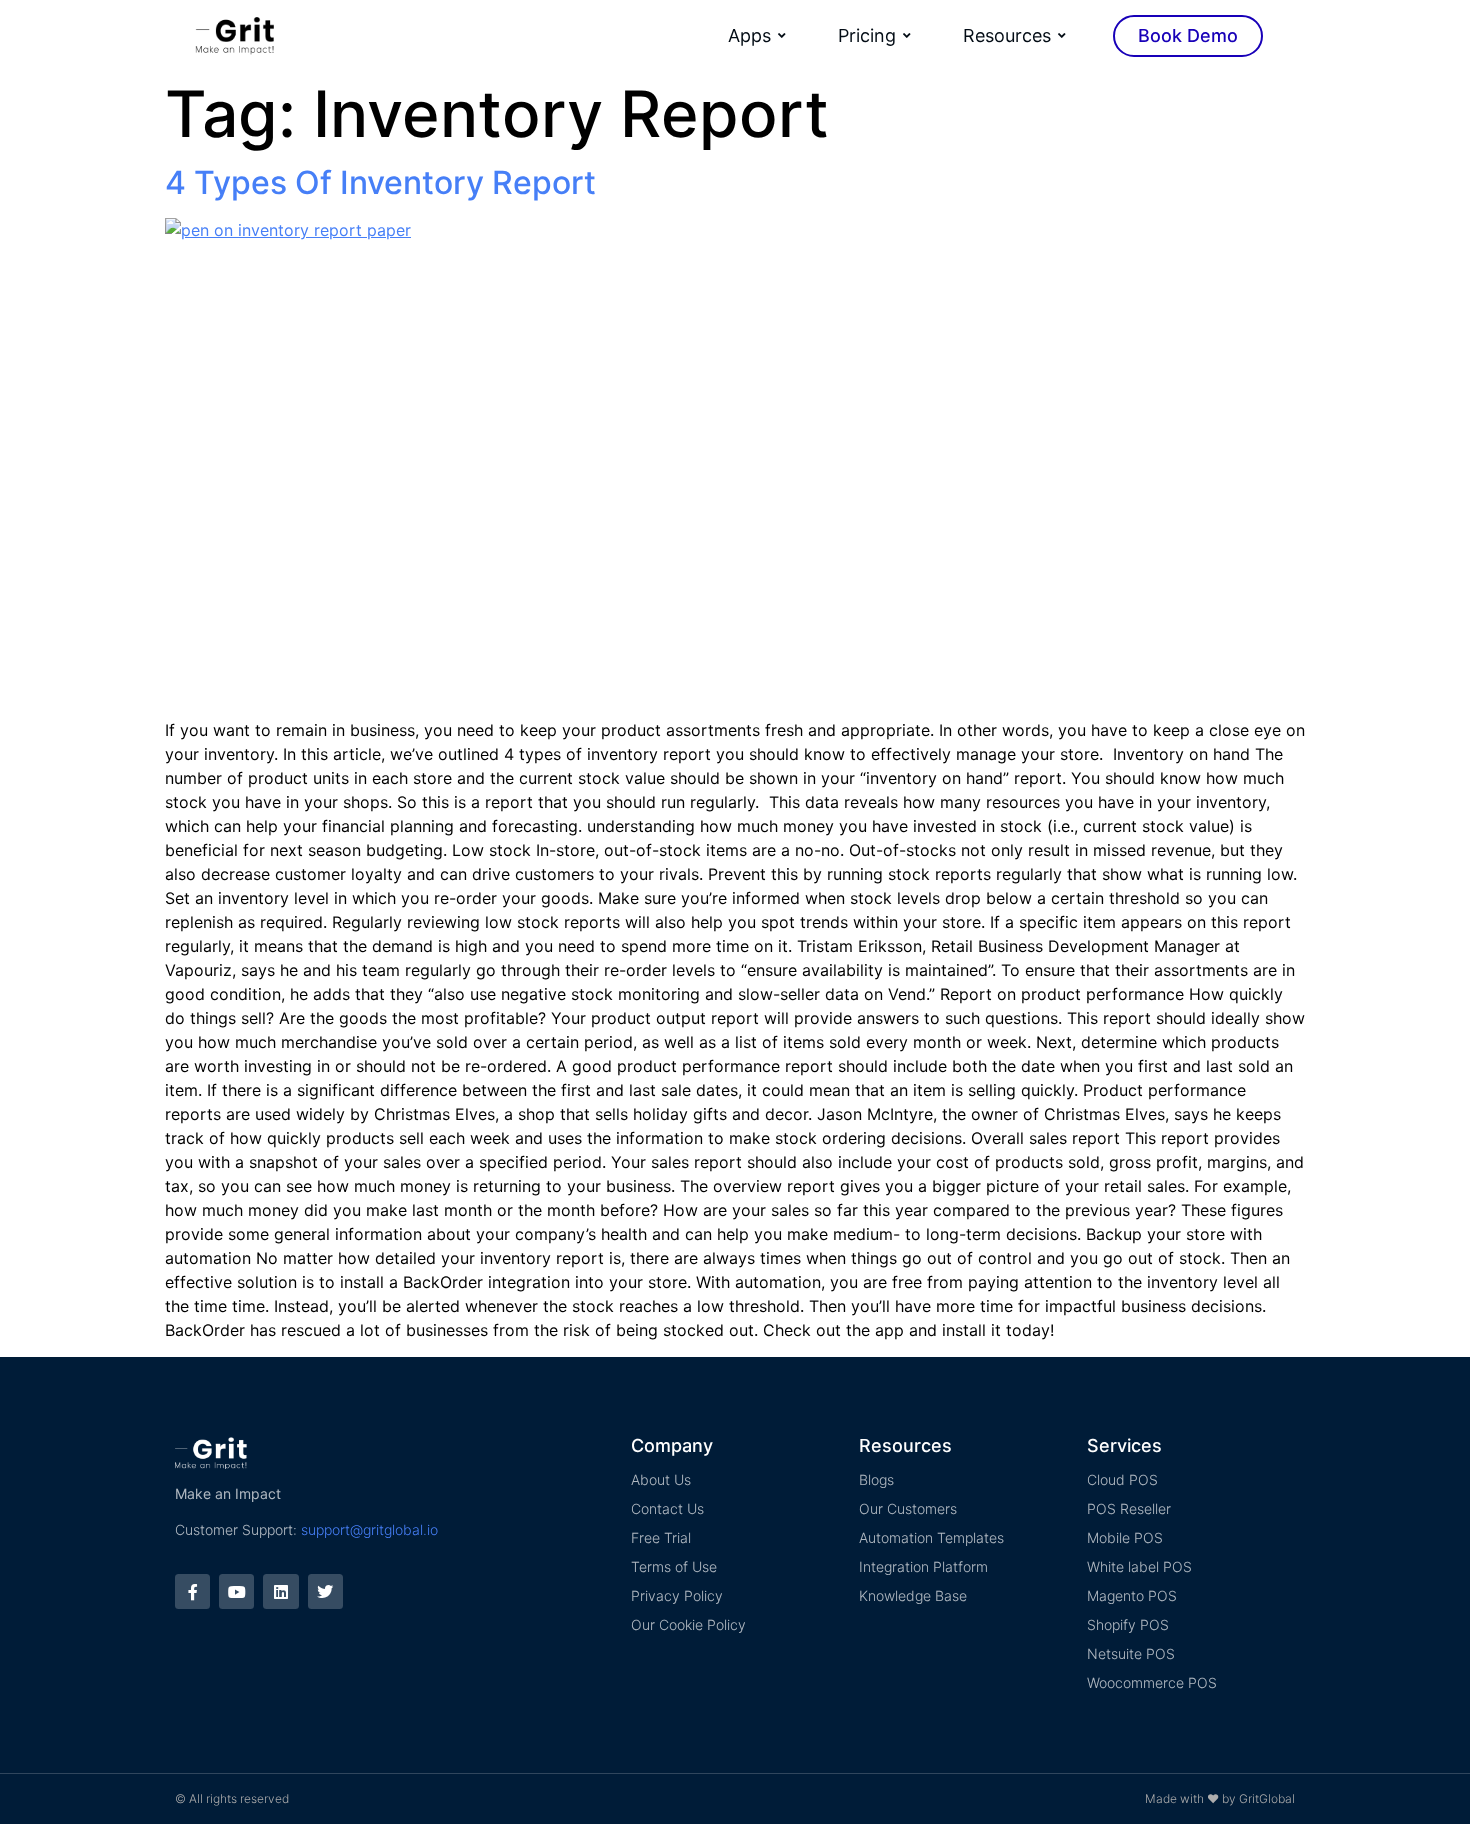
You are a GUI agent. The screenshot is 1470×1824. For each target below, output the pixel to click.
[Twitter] (325, 1591)
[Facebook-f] (192, 1591)
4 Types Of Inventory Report (380, 182)
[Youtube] (236, 1591)
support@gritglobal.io (369, 1529)
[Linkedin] (280, 1591)
